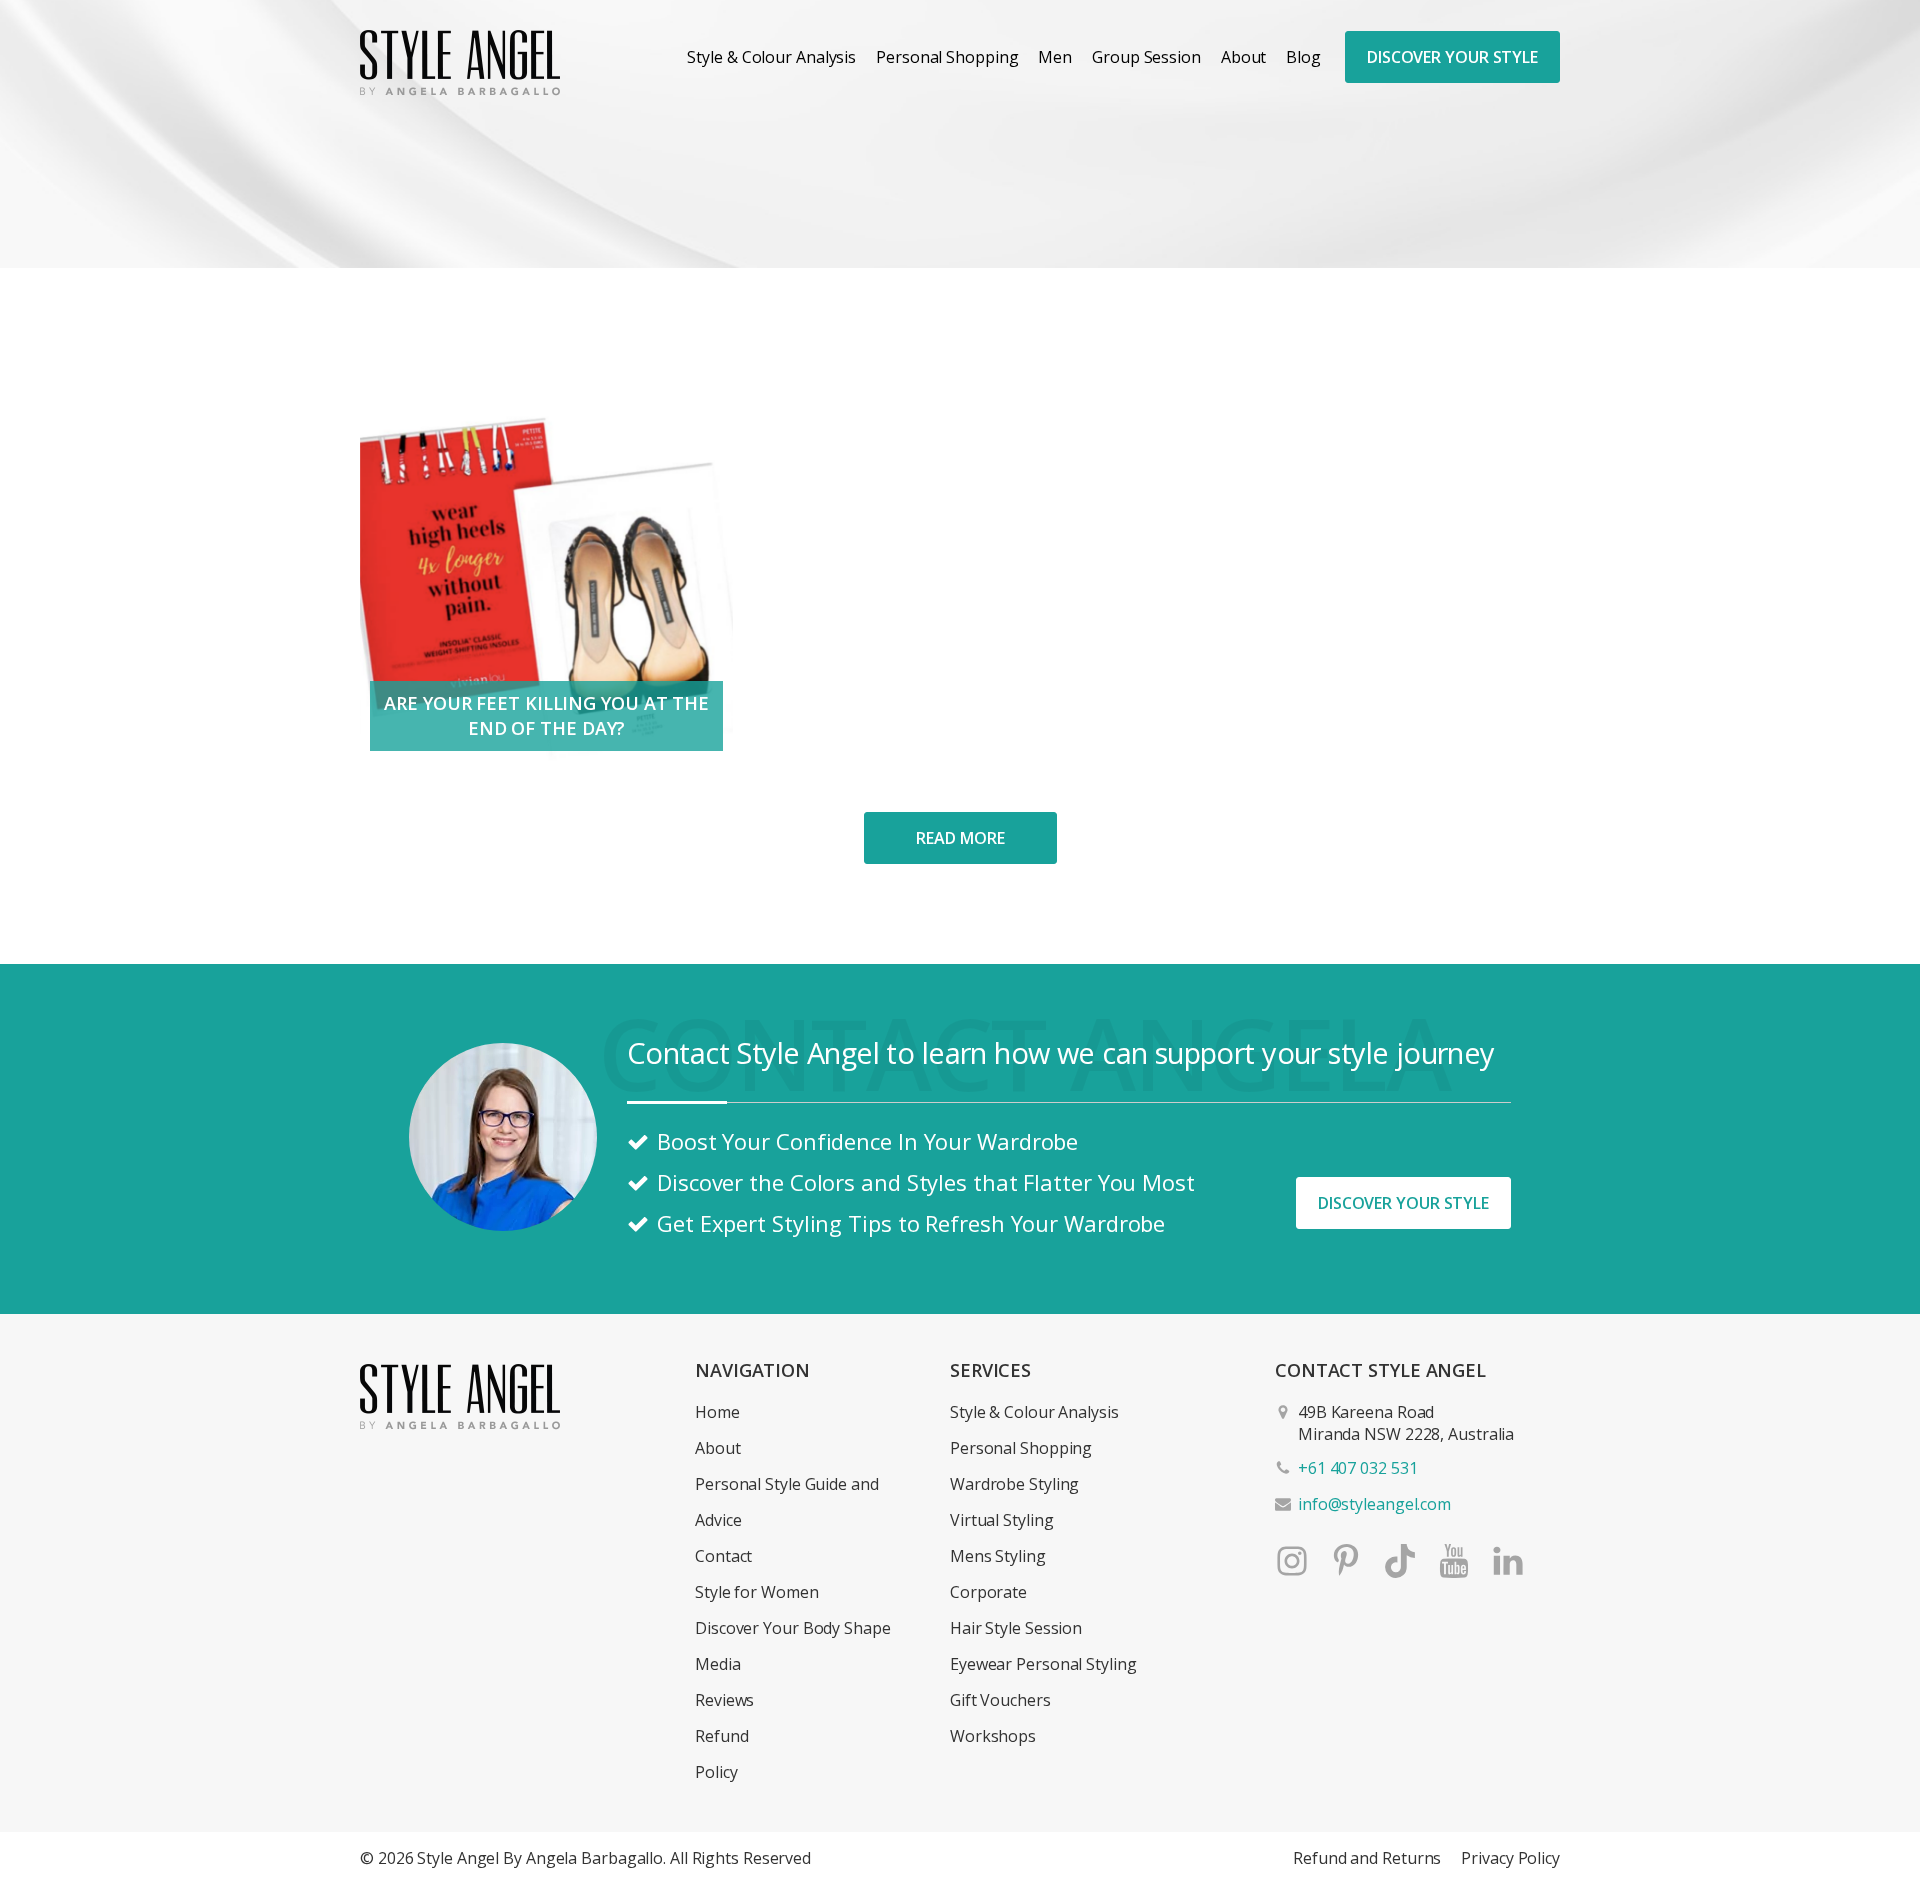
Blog (1303, 57)
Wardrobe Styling (1014, 1484)
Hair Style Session (1016, 1628)
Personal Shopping (947, 57)
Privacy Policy (1510, 1858)
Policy (716, 1772)
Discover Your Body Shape (793, 1628)
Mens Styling (998, 1556)
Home (717, 1412)
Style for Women (757, 1592)
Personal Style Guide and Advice (787, 1502)
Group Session (1146, 57)
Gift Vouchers (1000, 1700)
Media (718, 1664)
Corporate (988, 1592)
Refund (721, 1736)
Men (1055, 57)
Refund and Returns (1367, 1858)
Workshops (993, 1736)
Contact (723, 1556)
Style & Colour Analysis (771, 57)
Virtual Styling (1002, 1520)
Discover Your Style (1452, 57)
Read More (960, 838)
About (1244, 57)
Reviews (724, 1700)
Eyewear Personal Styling (1043, 1664)
